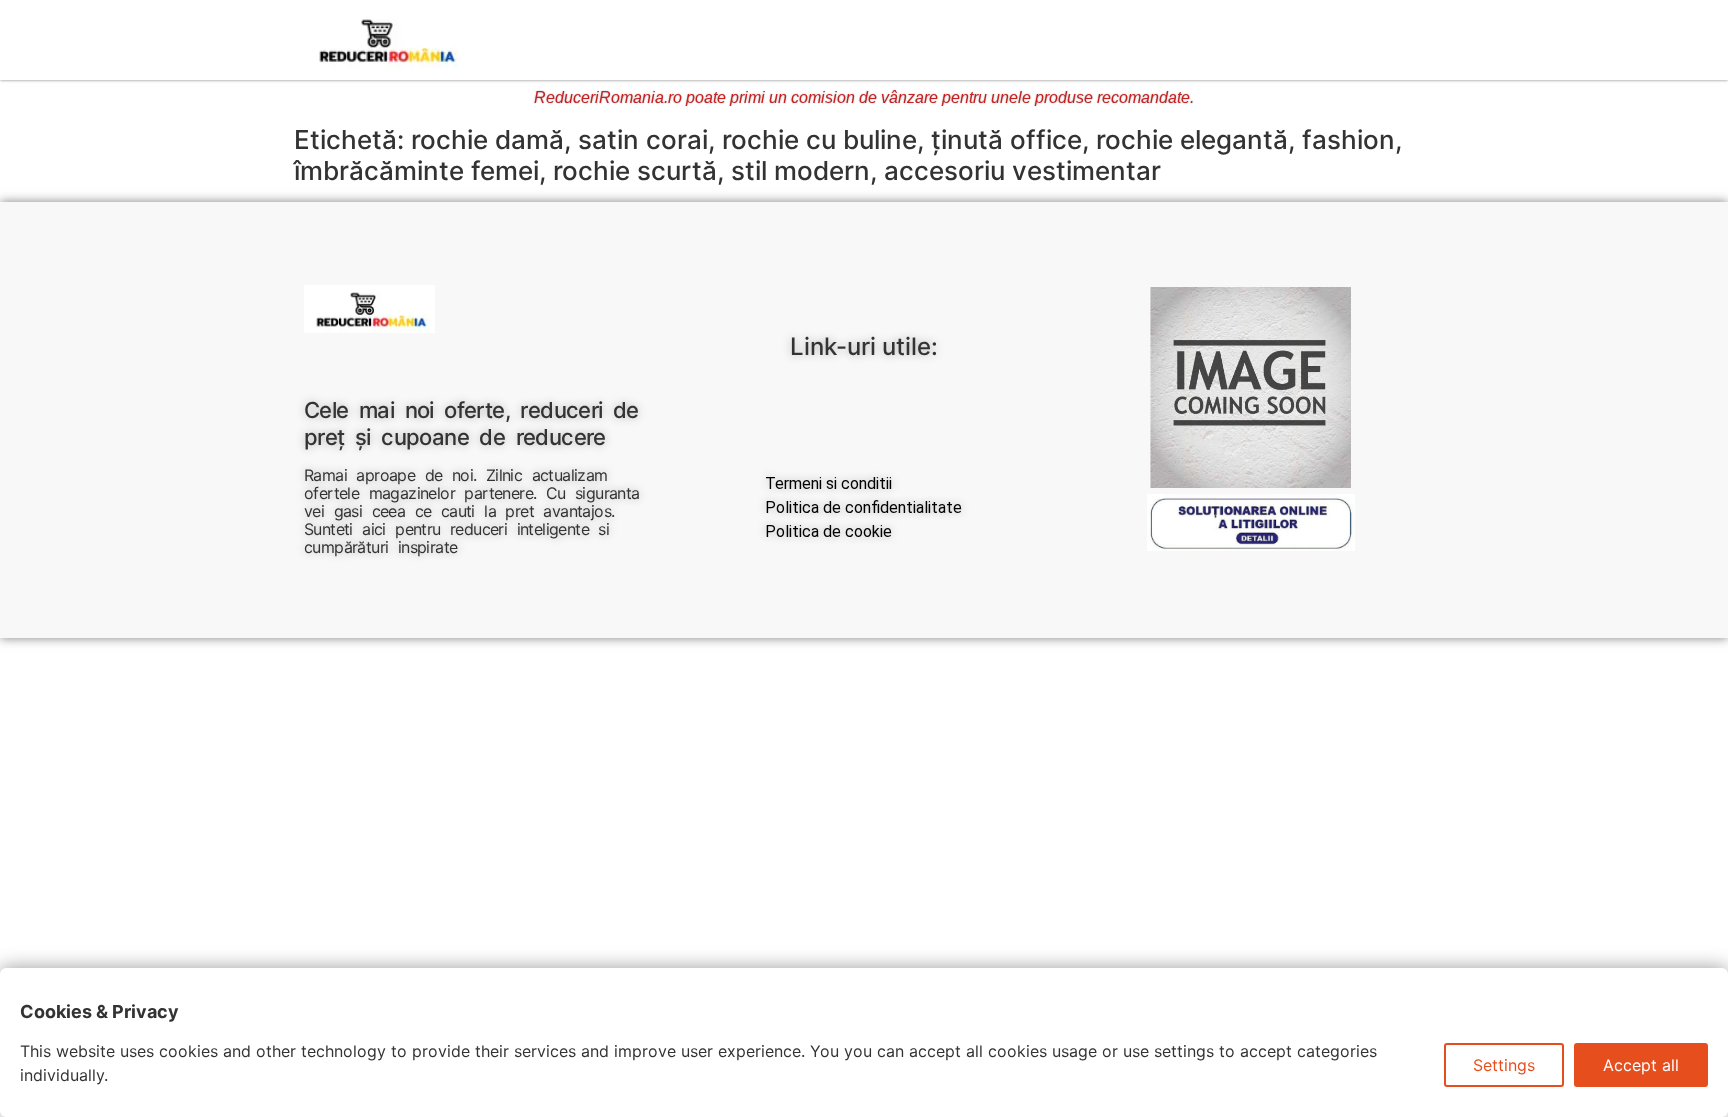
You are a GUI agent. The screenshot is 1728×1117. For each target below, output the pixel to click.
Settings (1504, 1065)
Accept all (1641, 1065)
